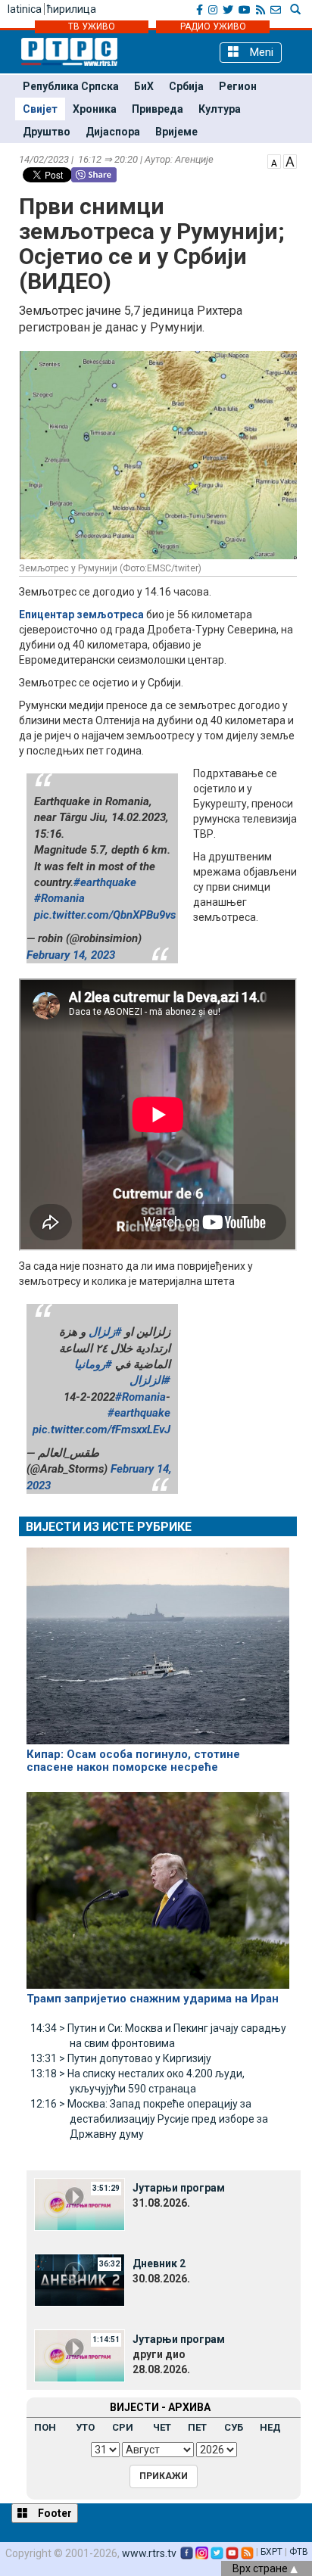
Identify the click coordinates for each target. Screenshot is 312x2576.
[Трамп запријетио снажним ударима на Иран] (158, 1884)
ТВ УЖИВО (92, 26)
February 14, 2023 (71, 955)
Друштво (47, 132)
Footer (54, 2513)
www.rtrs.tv (149, 2553)
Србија (186, 86)
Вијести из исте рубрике (109, 1527)
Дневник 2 (159, 2263)
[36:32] (80, 2279)
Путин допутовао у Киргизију (121, 2058)
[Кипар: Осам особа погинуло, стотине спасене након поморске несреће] (158, 1639)
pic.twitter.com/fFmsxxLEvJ (101, 1430)
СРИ (123, 2427)
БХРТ (271, 2552)
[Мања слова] (274, 160)
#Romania (59, 898)
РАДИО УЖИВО (213, 26)
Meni (260, 52)
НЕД (270, 2427)
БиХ (144, 86)
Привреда (158, 109)
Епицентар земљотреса (81, 614)
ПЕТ (197, 2427)
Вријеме (176, 132)
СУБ (234, 2427)
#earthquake (105, 882)
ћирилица (72, 9)
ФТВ (299, 2552)
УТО (85, 2427)
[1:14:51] (80, 2354)
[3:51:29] (80, 2203)
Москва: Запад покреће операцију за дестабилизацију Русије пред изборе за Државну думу (149, 2119)
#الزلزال (150, 1380)
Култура (220, 109)
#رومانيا (93, 1364)
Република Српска (71, 86)
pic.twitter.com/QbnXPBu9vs (105, 915)
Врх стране (261, 2568)
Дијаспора (113, 132)
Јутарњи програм (179, 2188)
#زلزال (105, 1332)
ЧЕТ (162, 2427)
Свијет (40, 109)
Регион (238, 86)
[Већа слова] (290, 160)
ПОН (45, 2427)
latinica (25, 9)
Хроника (95, 109)
